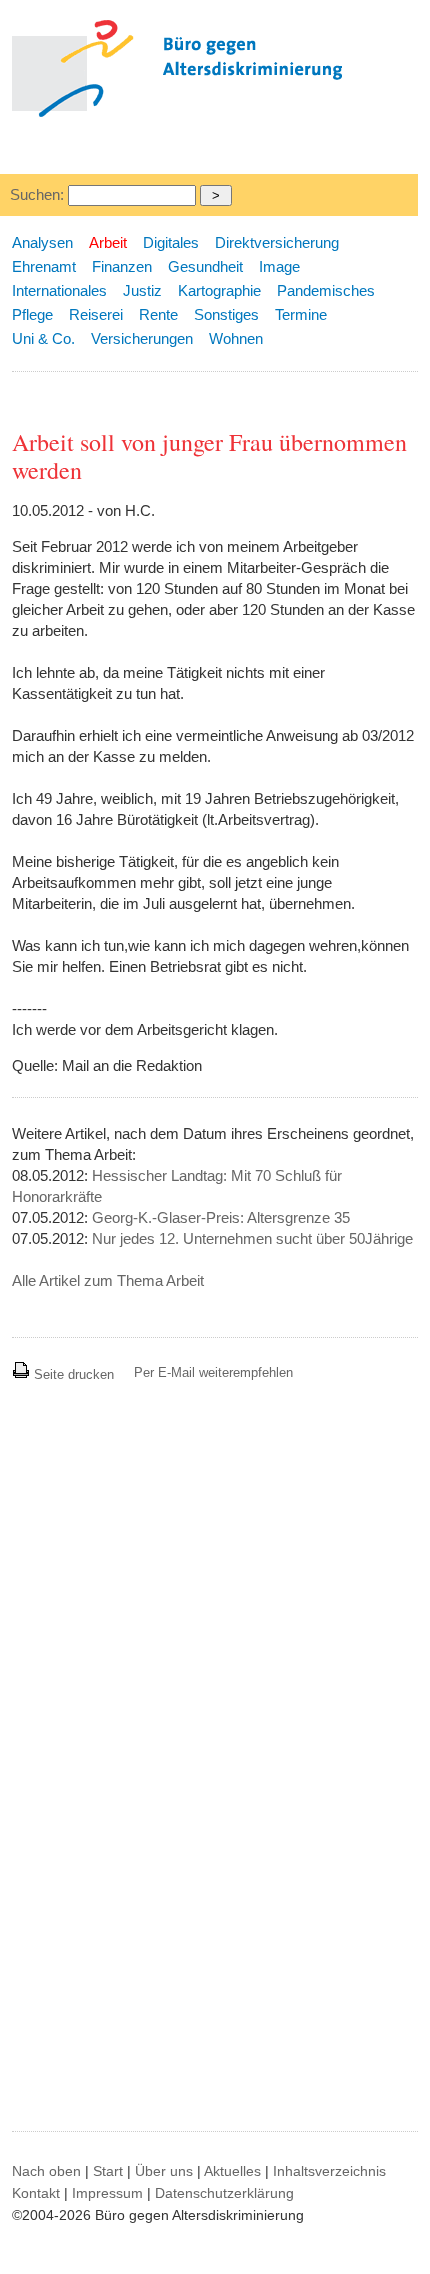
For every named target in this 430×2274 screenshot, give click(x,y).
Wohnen (236, 338)
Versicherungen (142, 338)
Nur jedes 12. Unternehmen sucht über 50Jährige (252, 1238)
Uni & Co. (43, 338)
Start (108, 2171)
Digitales (171, 242)
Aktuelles (232, 2171)
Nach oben (46, 2171)
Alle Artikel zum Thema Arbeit (108, 1280)
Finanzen (122, 266)
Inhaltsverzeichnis (329, 2171)
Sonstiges (226, 314)
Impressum (107, 2193)
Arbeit (108, 242)
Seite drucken (72, 1374)
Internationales (59, 290)
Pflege (32, 314)
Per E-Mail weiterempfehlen (213, 1372)
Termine (301, 314)
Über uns (164, 2171)
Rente (158, 314)
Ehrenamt (44, 266)
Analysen (42, 242)
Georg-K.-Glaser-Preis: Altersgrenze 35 (221, 1217)
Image (279, 266)
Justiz (142, 290)
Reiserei (96, 314)
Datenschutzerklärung (224, 2193)
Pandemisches (326, 290)
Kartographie (219, 290)
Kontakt (36, 2193)
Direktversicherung (277, 242)
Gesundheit (205, 266)
